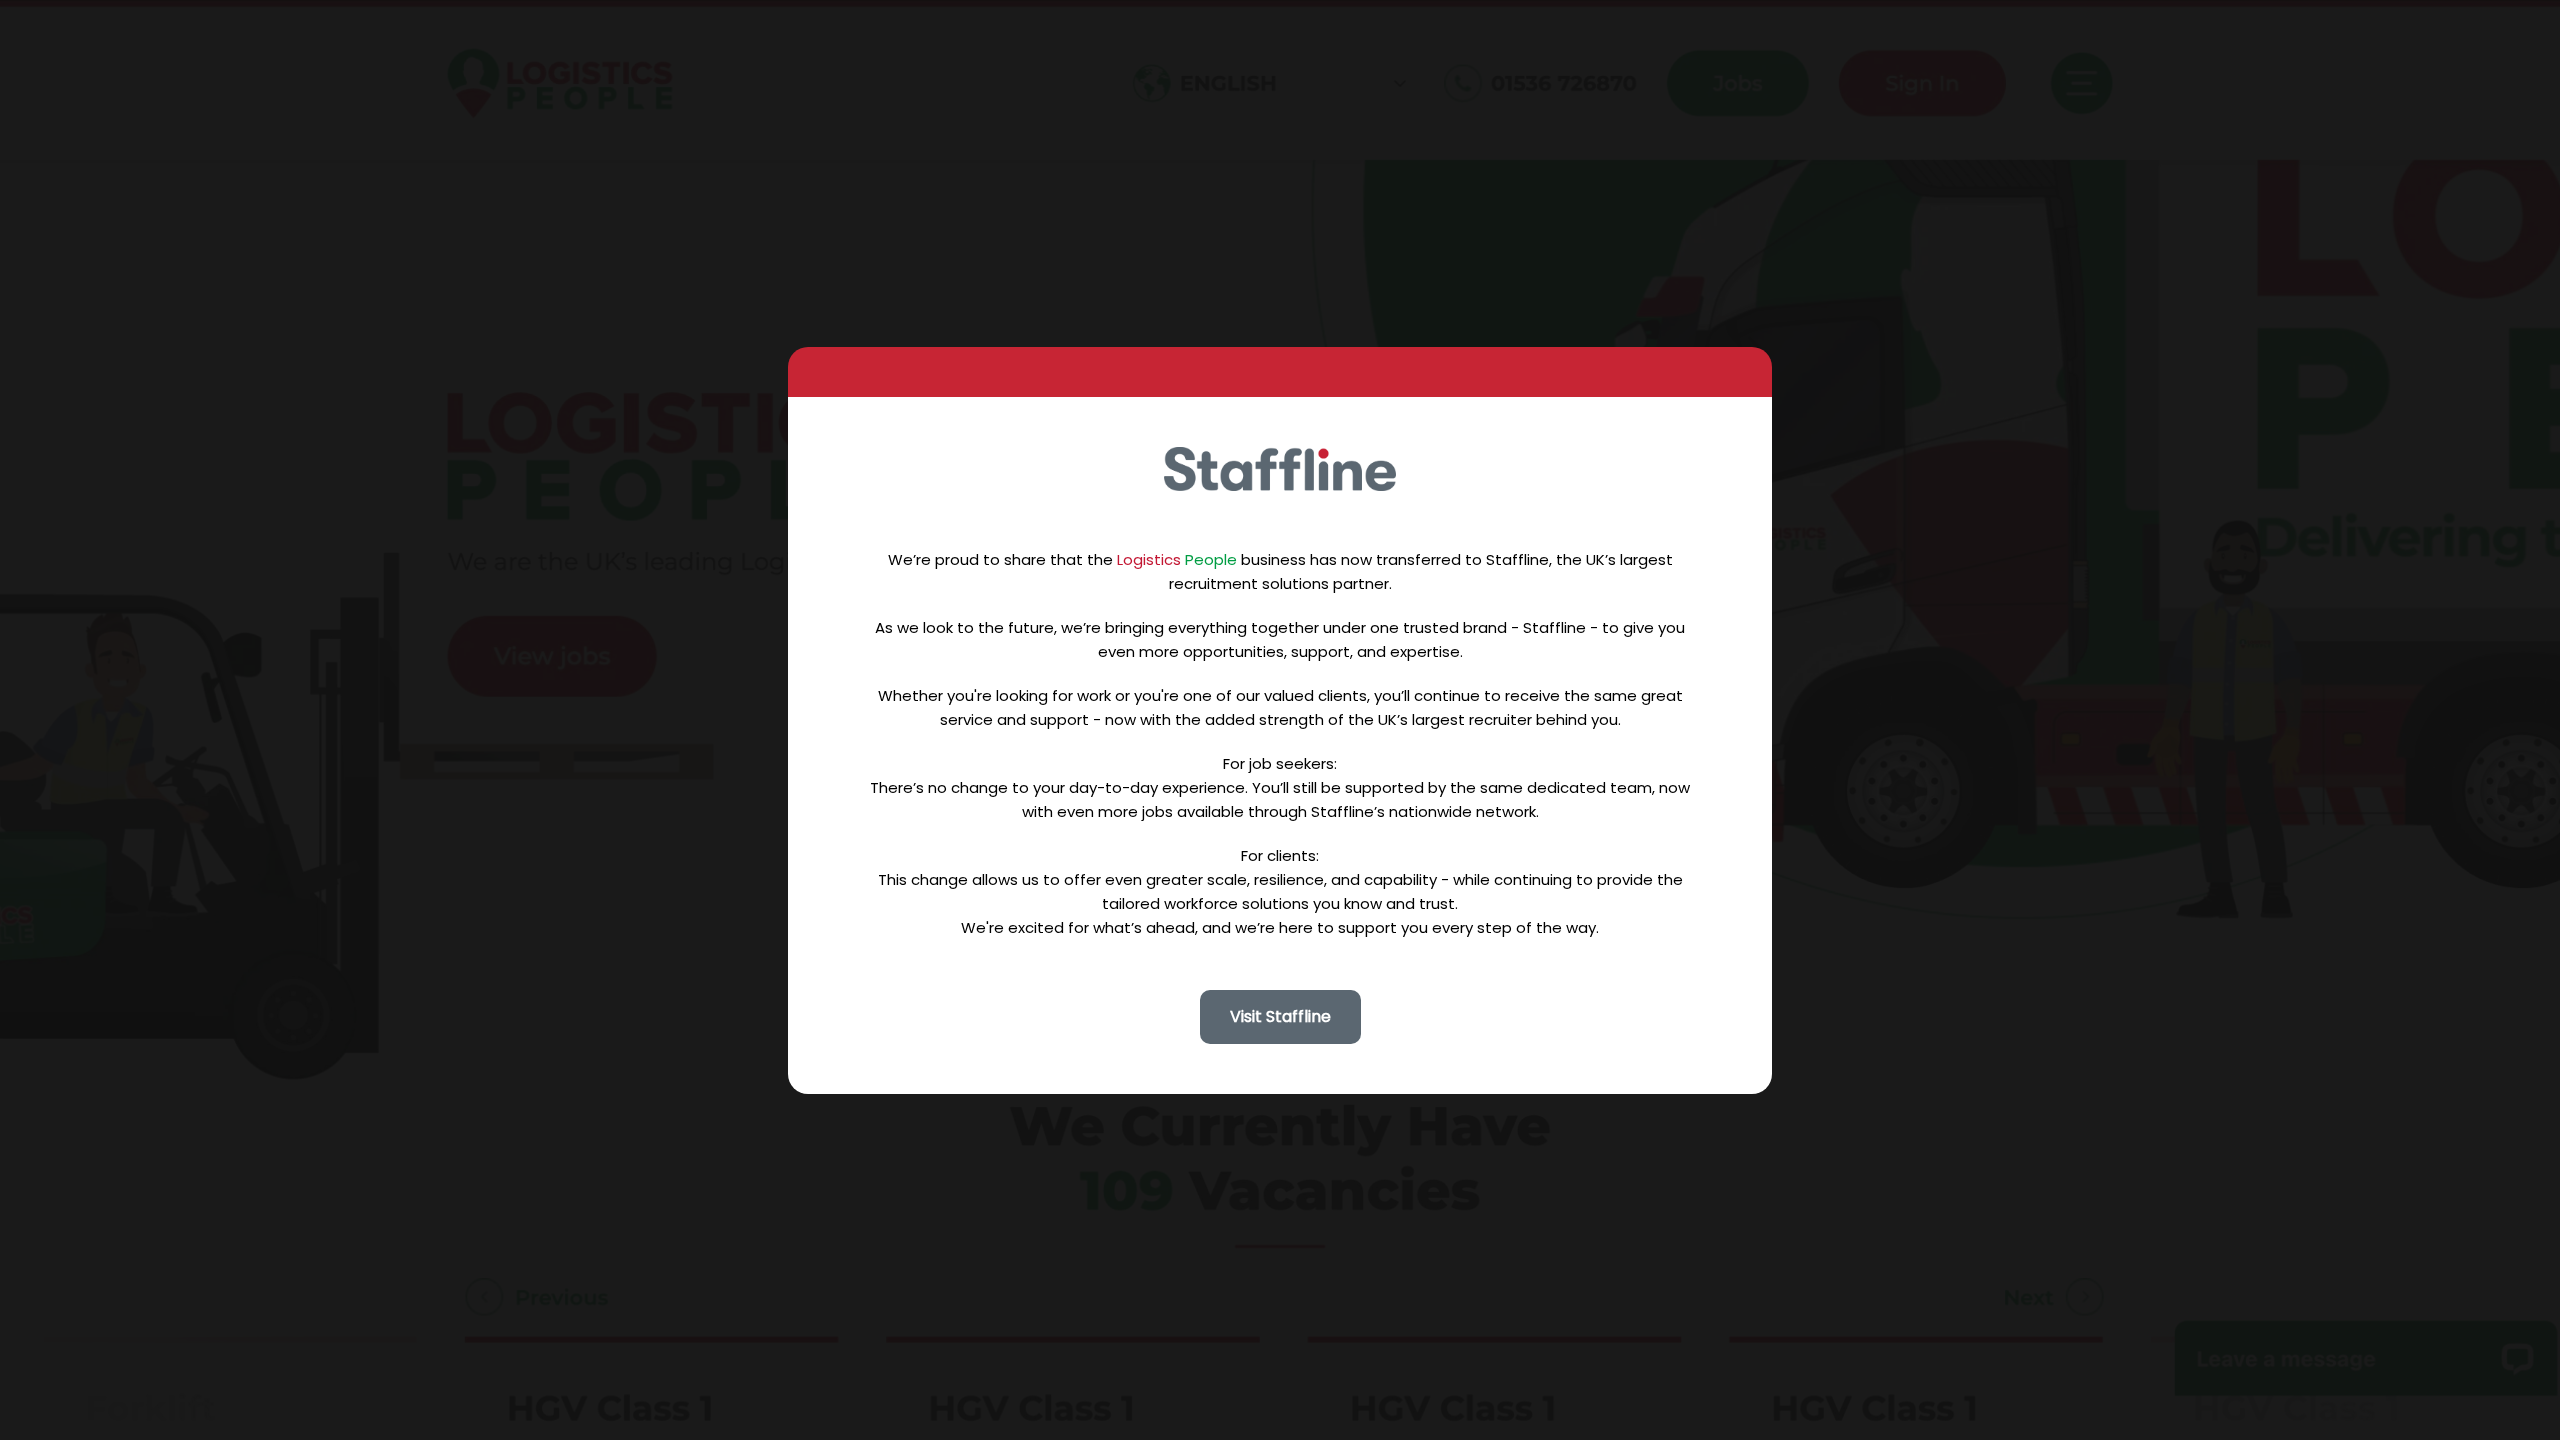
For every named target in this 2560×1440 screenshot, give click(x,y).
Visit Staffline (1280, 1016)
